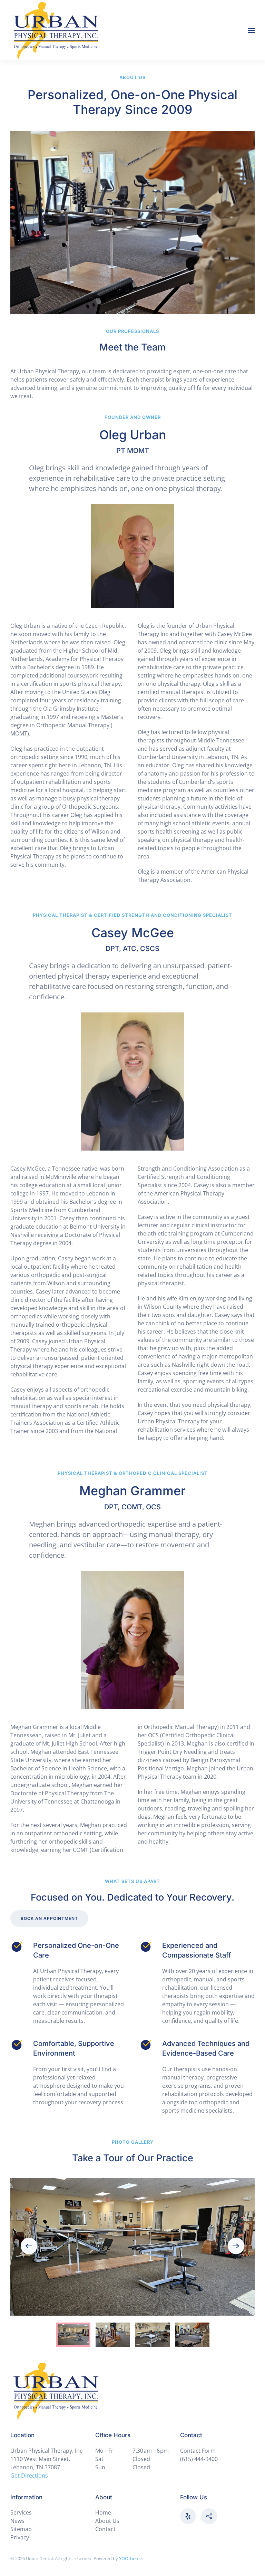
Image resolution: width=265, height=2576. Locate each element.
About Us (107, 2521)
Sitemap (21, 2529)
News (17, 2521)
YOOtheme (130, 2558)
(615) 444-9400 (199, 2459)
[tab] (73, 2335)
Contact (105, 2529)
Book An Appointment (49, 1918)
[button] (251, 30)
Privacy (20, 2537)
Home (103, 2512)
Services (21, 2512)
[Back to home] (56, 30)
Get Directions (29, 2476)
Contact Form (198, 2451)
